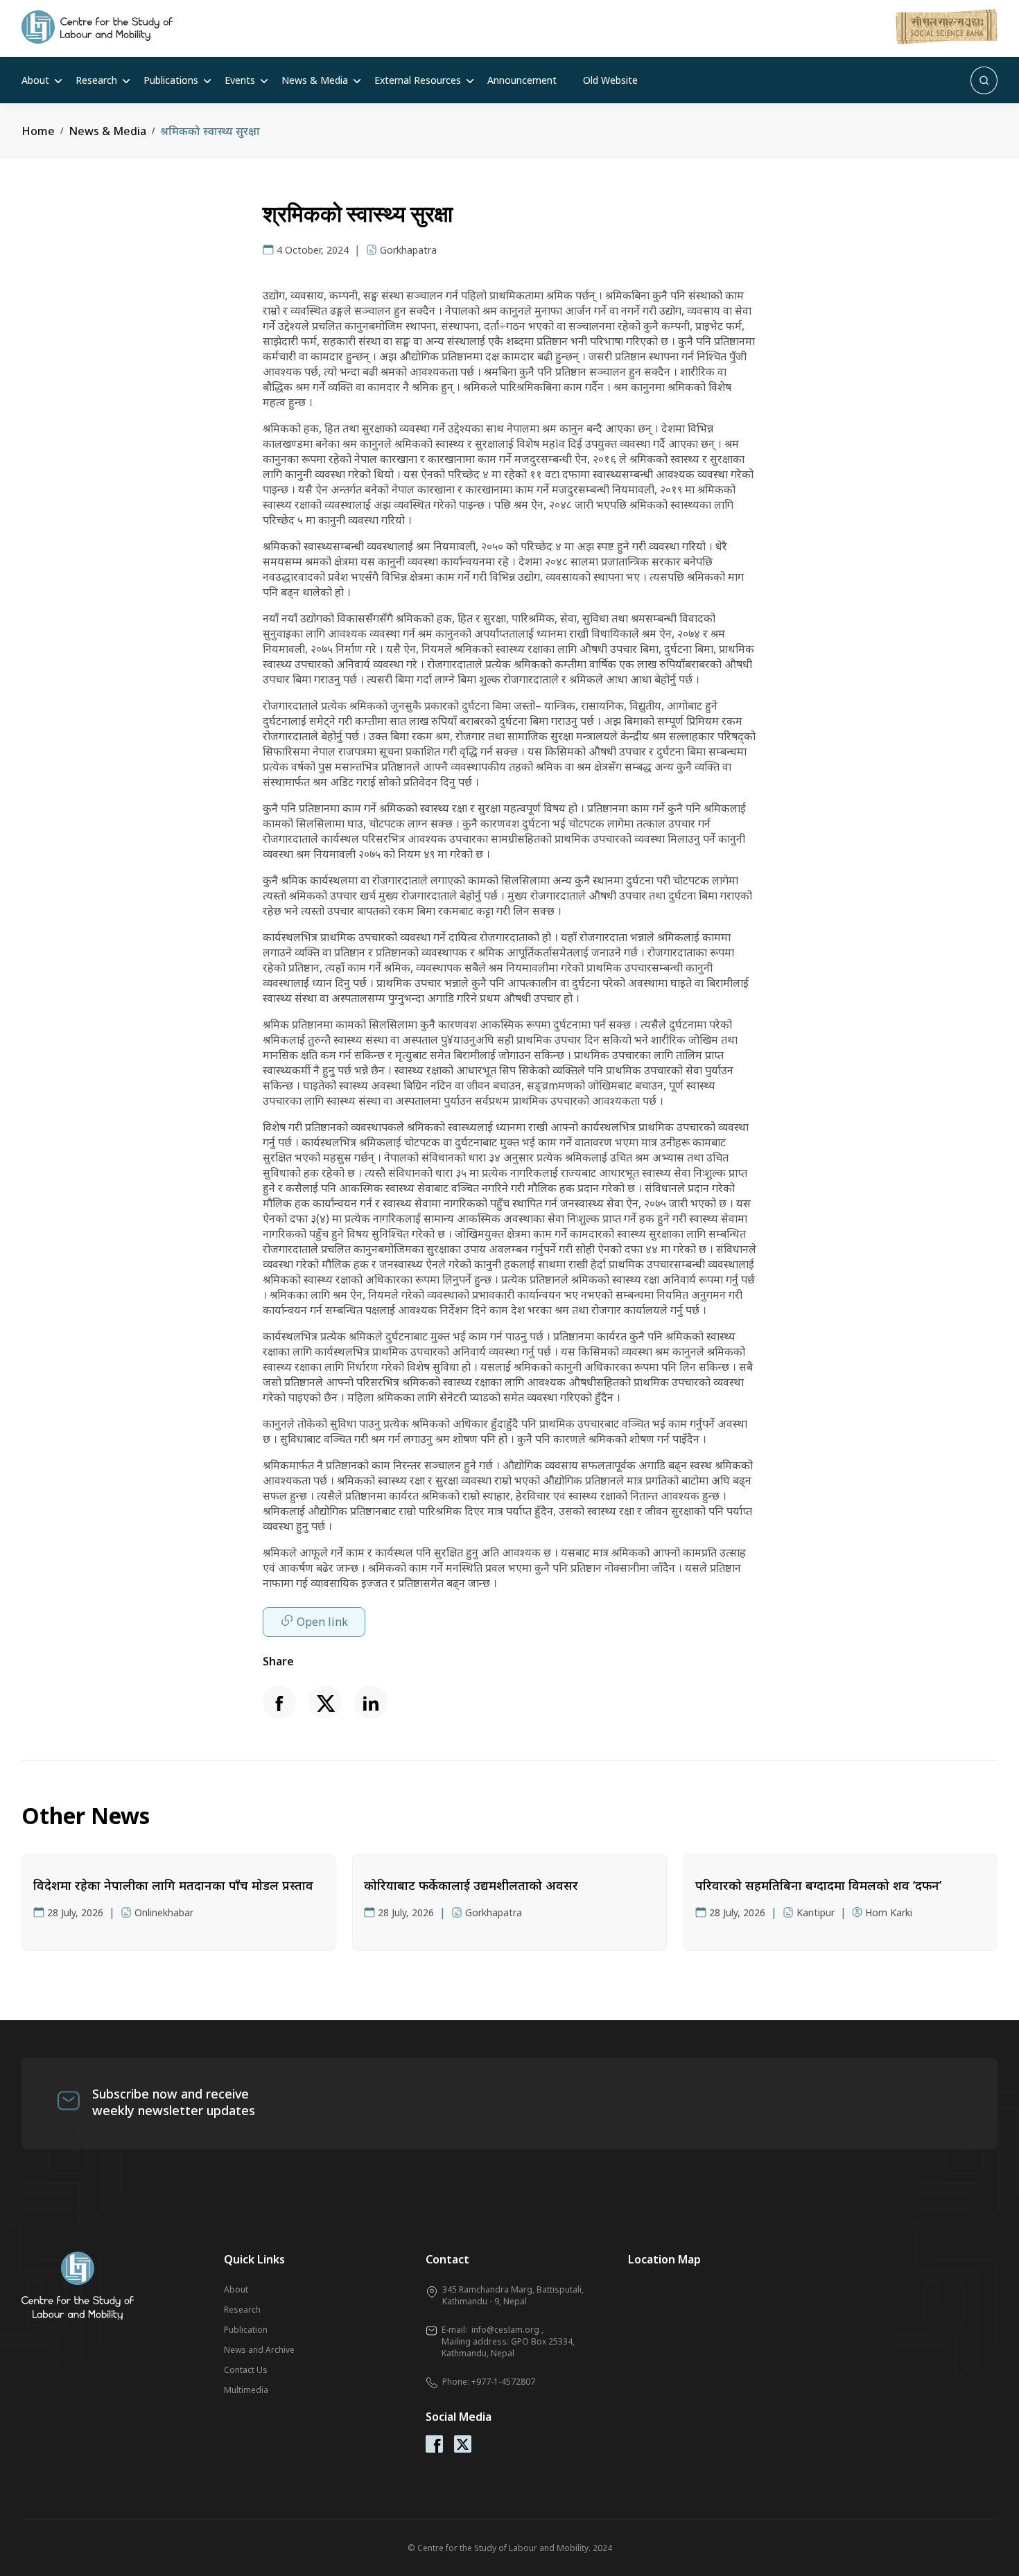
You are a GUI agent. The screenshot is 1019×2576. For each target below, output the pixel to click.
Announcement (522, 80)
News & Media (315, 80)
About (35, 80)
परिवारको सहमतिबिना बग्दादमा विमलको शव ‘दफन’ (818, 1885)
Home (38, 131)
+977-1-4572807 (503, 2382)
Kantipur (816, 1912)
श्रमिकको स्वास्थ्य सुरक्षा (210, 131)
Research (96, 80)
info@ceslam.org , (507, 2330)
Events (240, 80)
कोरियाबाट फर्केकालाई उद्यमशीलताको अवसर (471, 1885)
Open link (322, 1622)
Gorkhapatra (408, 250)
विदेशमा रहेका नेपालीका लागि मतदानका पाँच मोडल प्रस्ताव (173, 1885)
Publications (171, 80)
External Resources (418, 80)
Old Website (610, 80)
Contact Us (246, 2370)
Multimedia (246, 2390)
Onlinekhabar (164, 1912)
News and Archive (259, 2350)
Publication (246, 2330)
